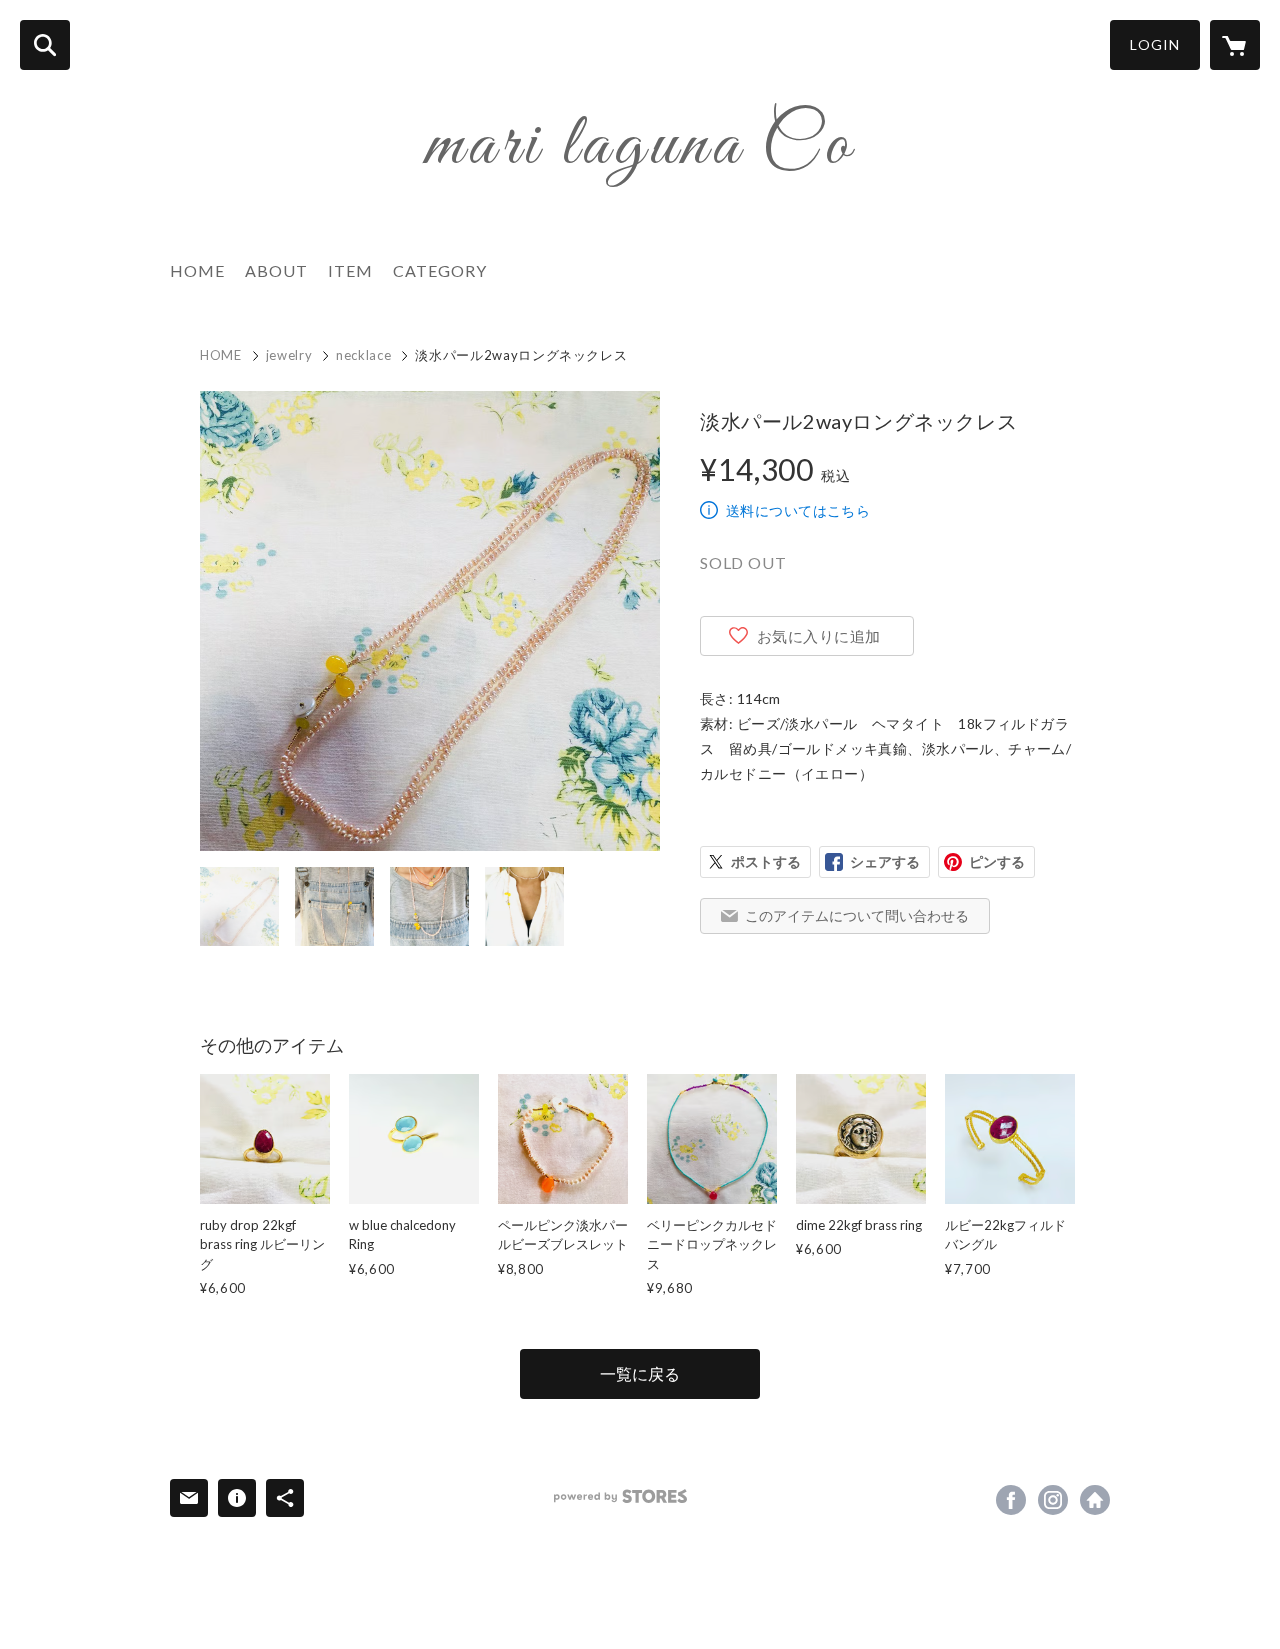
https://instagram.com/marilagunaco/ (1053, 1500)
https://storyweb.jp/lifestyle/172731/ (1095, 1500)
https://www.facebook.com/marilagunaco (1011, 1500)
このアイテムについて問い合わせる (857, 915)
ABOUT (276, 270)
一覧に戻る (640, 1373)
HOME (197, 270)
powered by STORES (620, 1496)
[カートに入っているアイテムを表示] (1235, 45)
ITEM (350, 270)
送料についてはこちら (798, 510)
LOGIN (1155, 44)
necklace (363, 355)
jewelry (289, 355)
